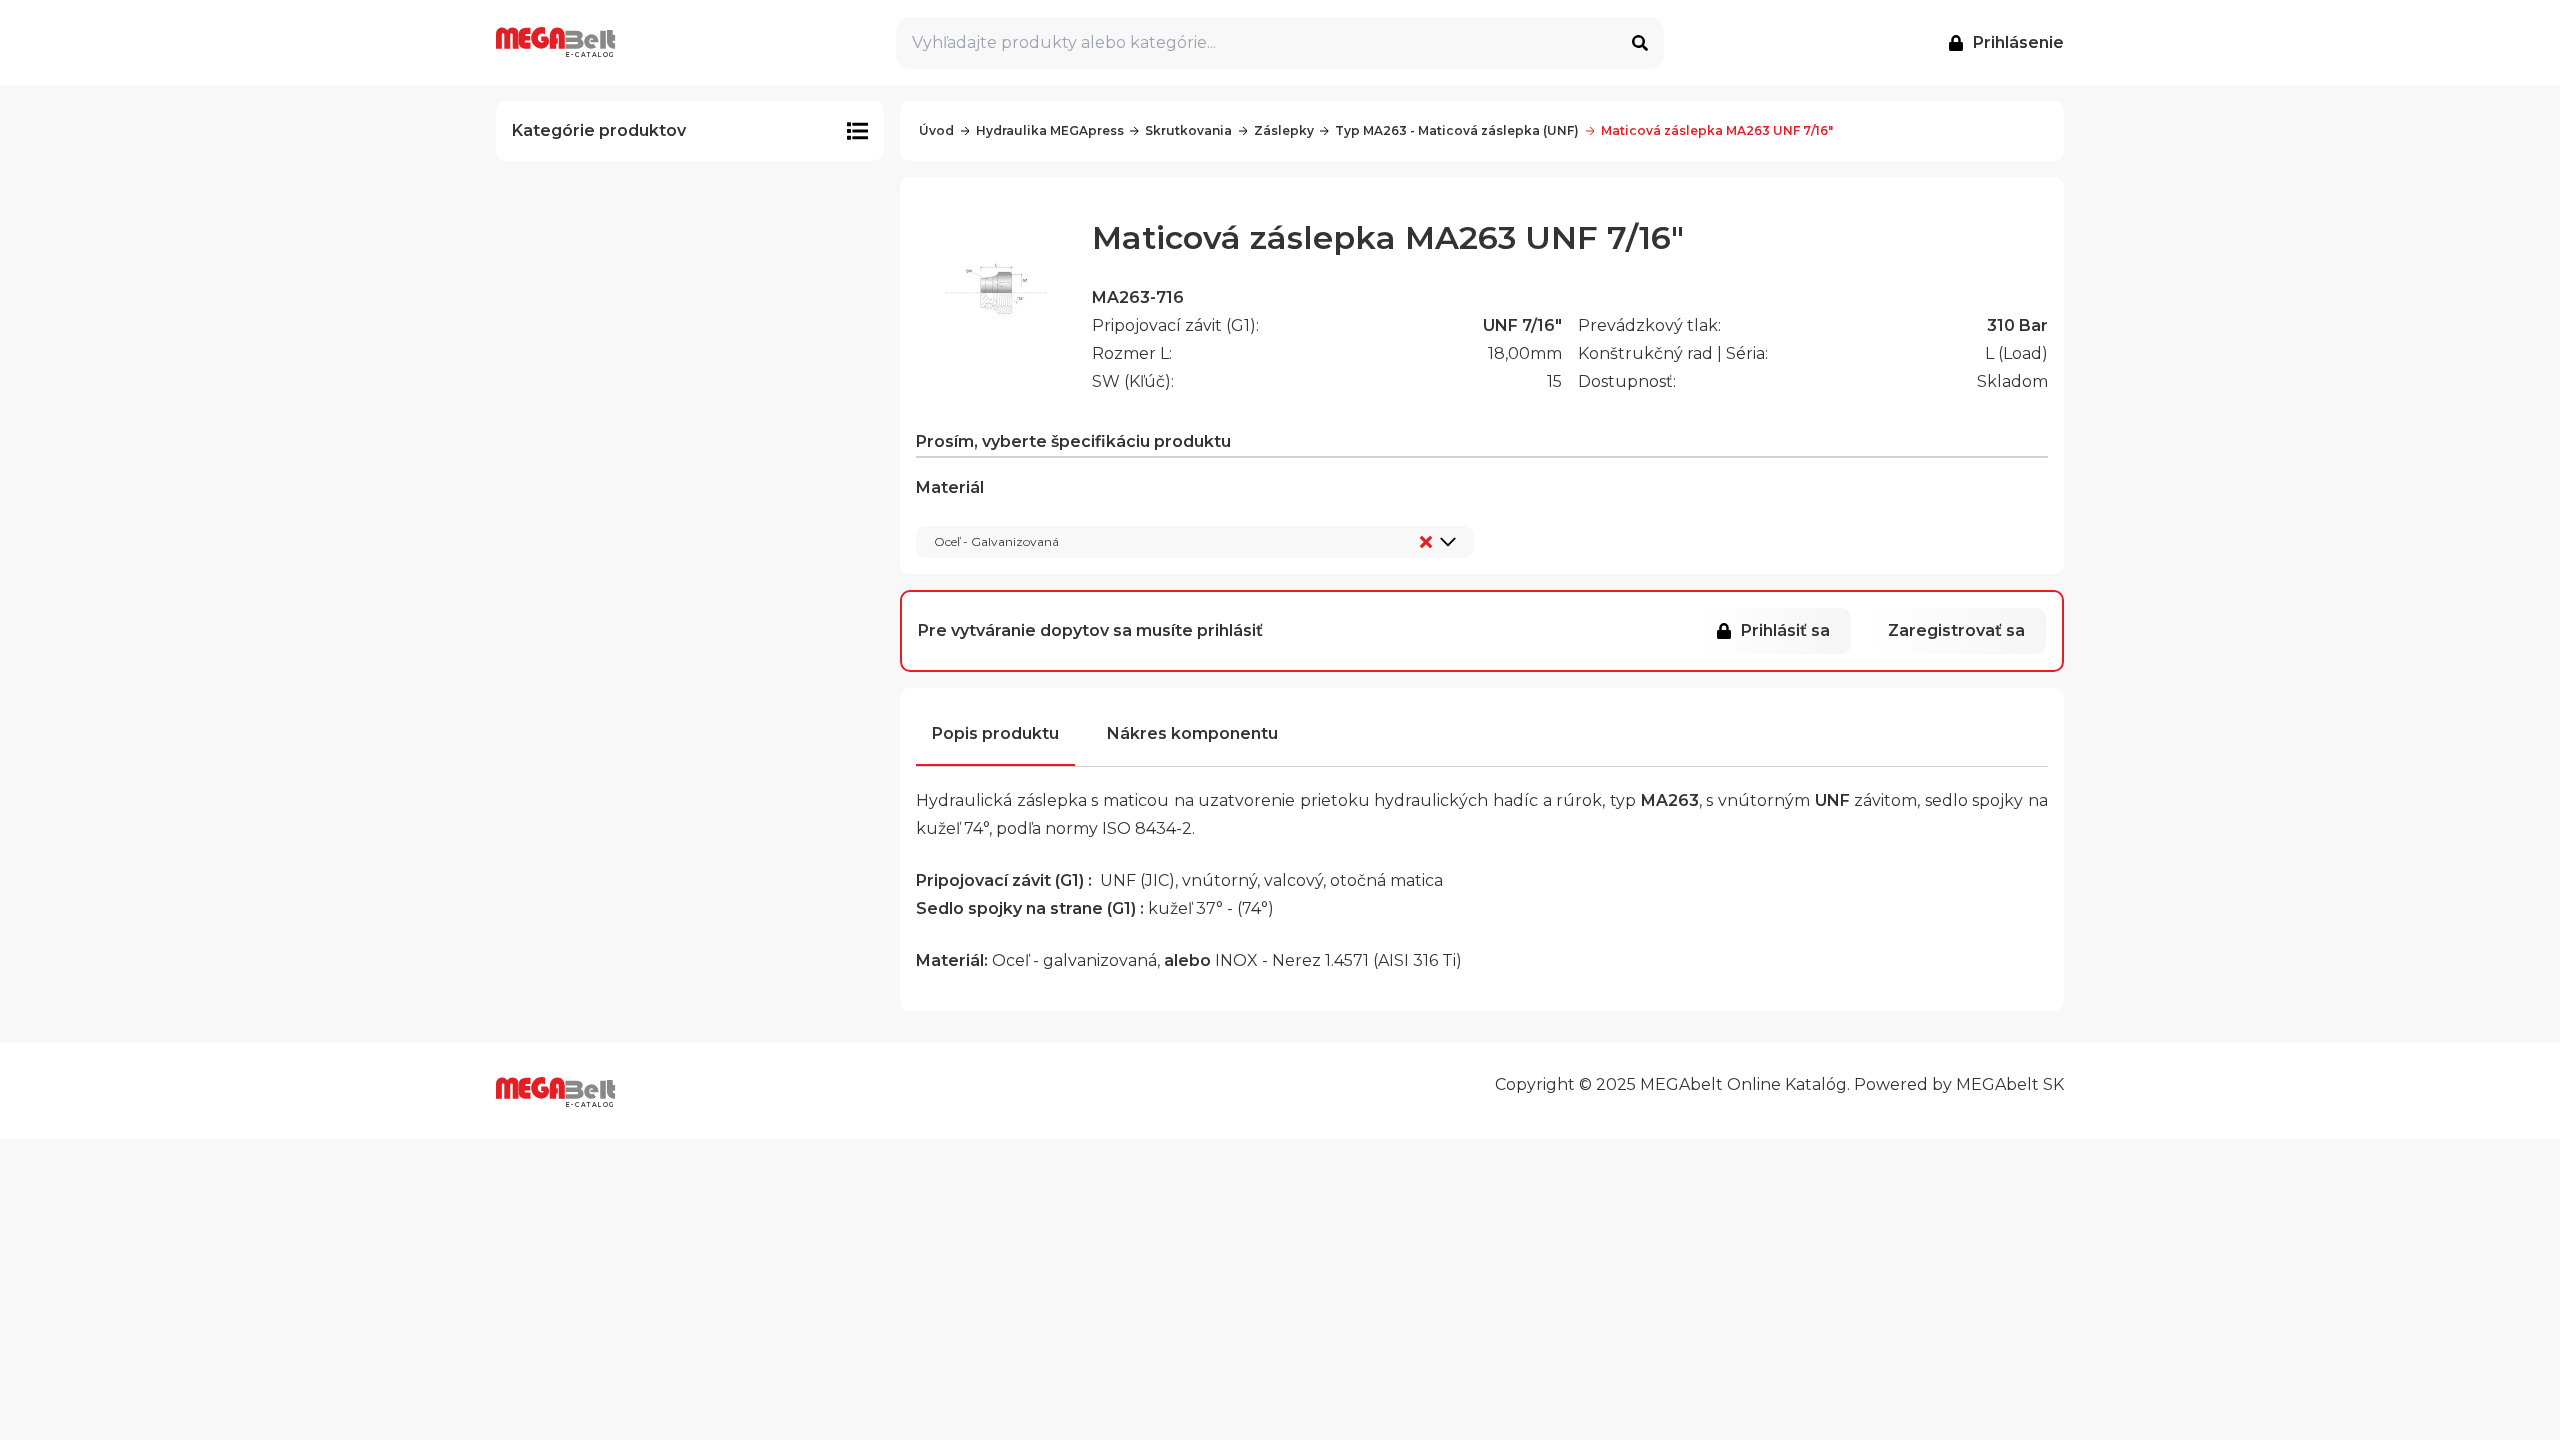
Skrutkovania (1188, 130)
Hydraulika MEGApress (1050, 130)
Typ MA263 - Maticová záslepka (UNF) (1457, 130)
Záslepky (1284, 130)
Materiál (987, 514)
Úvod (936, 130)
